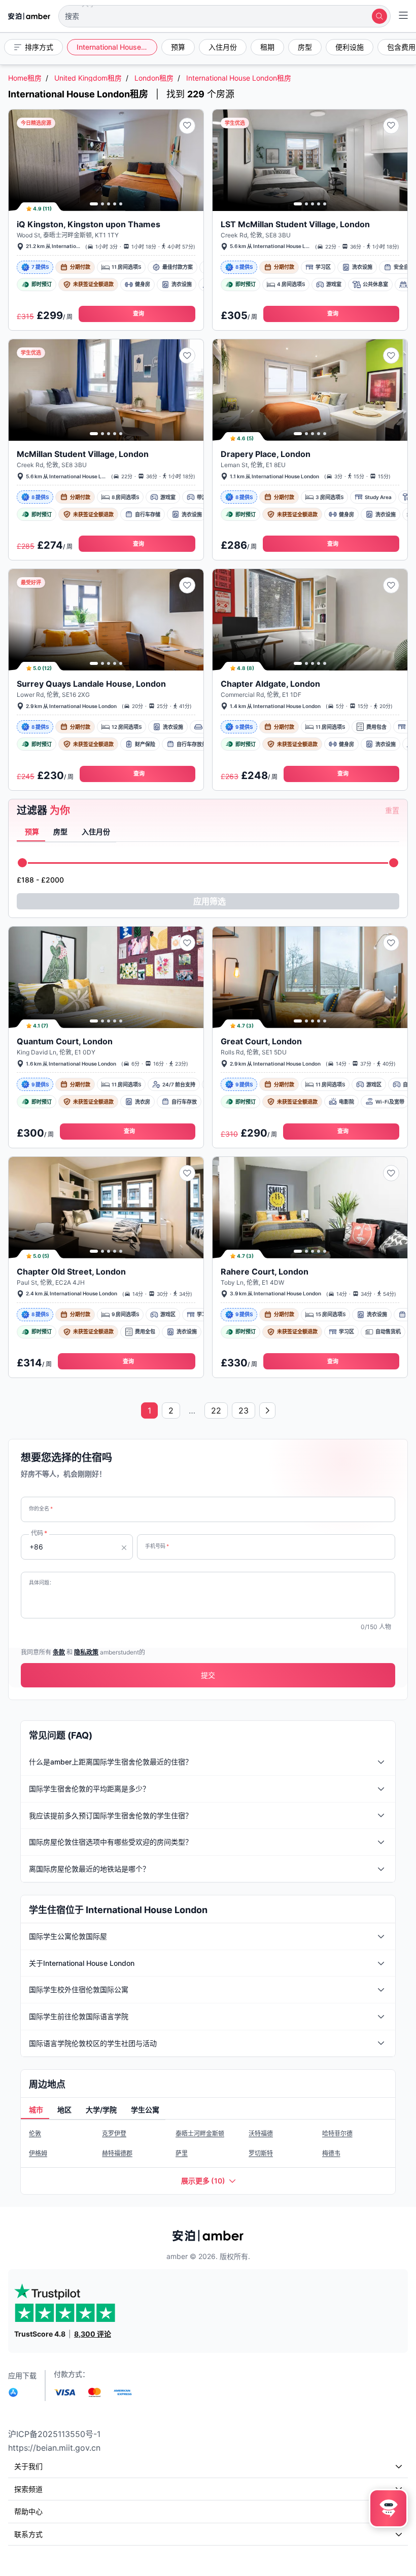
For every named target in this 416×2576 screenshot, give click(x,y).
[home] (29, 16)
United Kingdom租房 (88, 78)
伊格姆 (38, 2153)
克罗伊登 (114, 2133)
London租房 (154, 78)
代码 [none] (39, 1533)
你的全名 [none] (41, 1508)
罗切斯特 (261, 2153)
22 (216, 1410)
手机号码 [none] (157, 1546)
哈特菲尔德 (337, 2133)
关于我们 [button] (28, 2466)
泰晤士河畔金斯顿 (200, 2133)
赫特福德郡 (117, 2153)
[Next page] (267, 1410)
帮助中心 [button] (28, 2511)
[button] (224, 16)
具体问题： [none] (42, 1582)
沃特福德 (261, 2133)
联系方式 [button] (28, 2534)
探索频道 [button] (28, 2489)
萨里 (182, 2153)
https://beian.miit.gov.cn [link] (54, 2448)
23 (244, 1410)
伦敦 (35, 2133)
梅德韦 (331, 2153)
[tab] (31, 832)
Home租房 (25, 78)
